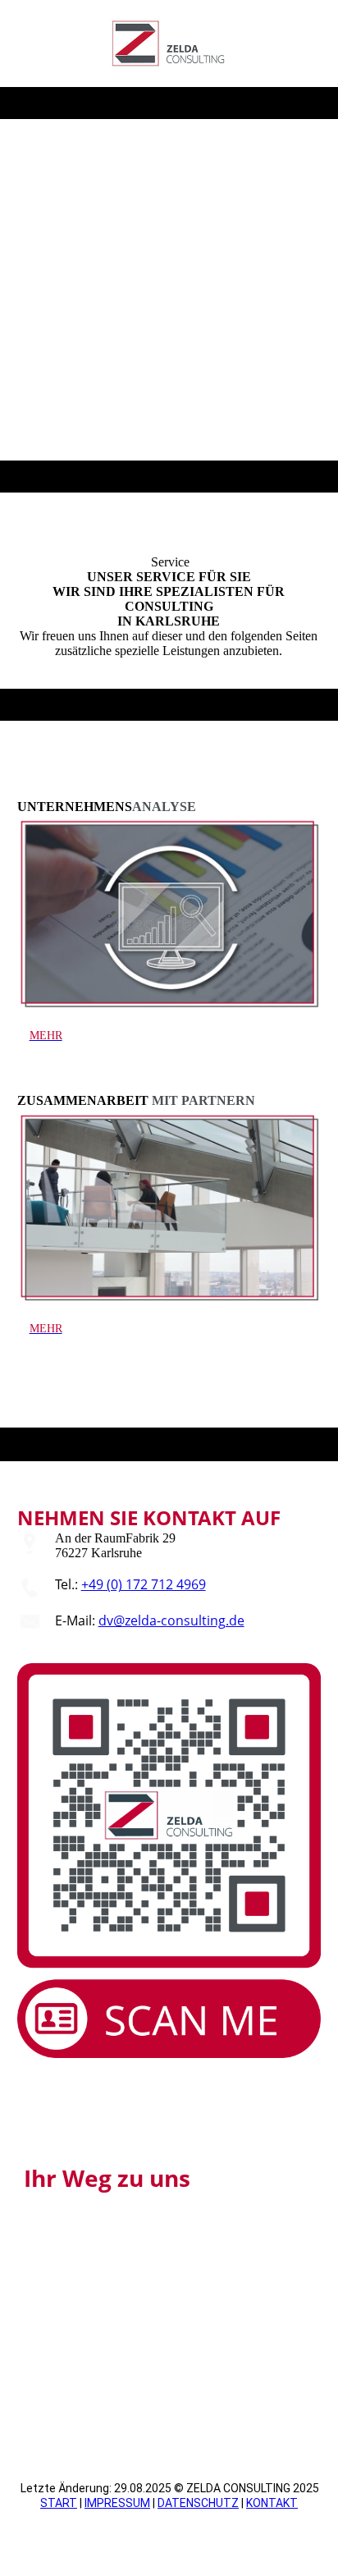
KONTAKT (272, 2503)
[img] (169, 44)
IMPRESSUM (117, 2503)
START (59, 2503)
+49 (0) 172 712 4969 (144, 1584)
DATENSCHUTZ (198, 2503)
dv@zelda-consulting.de (171, 1620)
